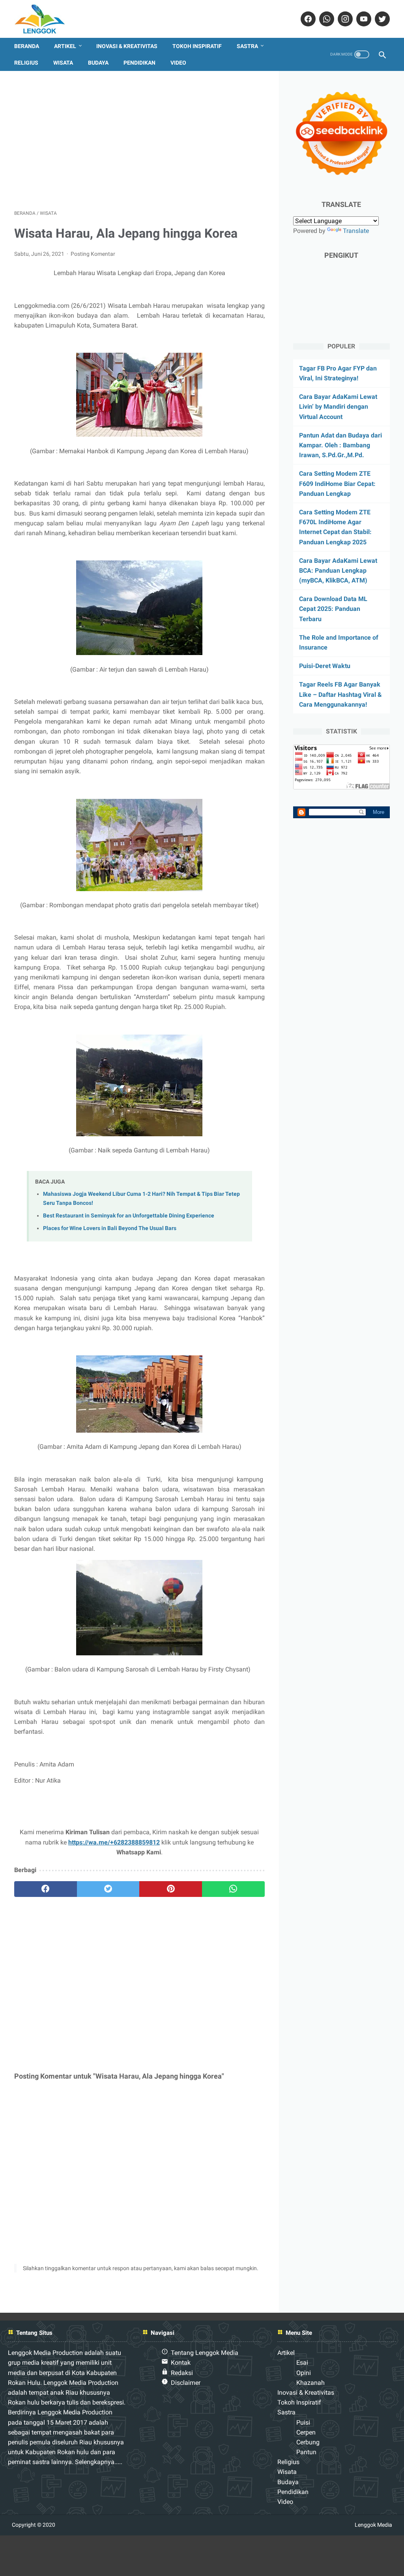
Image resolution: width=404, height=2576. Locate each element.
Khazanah (310, 2383)
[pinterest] (171, 1889)
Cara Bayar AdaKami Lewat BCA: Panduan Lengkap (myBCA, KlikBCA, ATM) (338, 570)
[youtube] (363, 19)
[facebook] (307, 19)
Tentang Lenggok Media (205, 2353)
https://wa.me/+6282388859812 (114, 1842)
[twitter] (381, 19)
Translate (356, 231)
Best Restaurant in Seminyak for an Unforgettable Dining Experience (129, 1216)
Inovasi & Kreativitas (127, 46)
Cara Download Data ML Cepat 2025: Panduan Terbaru (333, 609)
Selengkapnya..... (98, 2462)
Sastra (247, 46)
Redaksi (182, 2373)
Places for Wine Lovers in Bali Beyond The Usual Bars (110, 1228)
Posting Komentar (93, 254)
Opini (304, 2373)
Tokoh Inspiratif (197, 46)
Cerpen (306, 2432)
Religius (26, 63)
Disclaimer (186, 2383)
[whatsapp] (326, 19)
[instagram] (344, 19)
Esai (302, 2363)
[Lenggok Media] (46, 19)
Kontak (181, 2363)
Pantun (306, 2452)
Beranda (27, 46)
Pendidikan (139, 63)
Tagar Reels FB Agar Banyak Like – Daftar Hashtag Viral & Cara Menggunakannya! (340, 694)
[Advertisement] (139, 140)
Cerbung (308, 2442)
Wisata (63, 63)
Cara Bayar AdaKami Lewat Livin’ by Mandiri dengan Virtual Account (338, 407)
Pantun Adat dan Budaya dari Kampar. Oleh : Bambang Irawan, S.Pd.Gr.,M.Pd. (340, 445)
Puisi (303, 2422)
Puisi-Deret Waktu (325, 666)
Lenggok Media (373, 2525)
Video (178, 63)
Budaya (98, 63)
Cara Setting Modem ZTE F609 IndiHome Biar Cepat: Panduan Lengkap (337, 483)
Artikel (65, 46)
